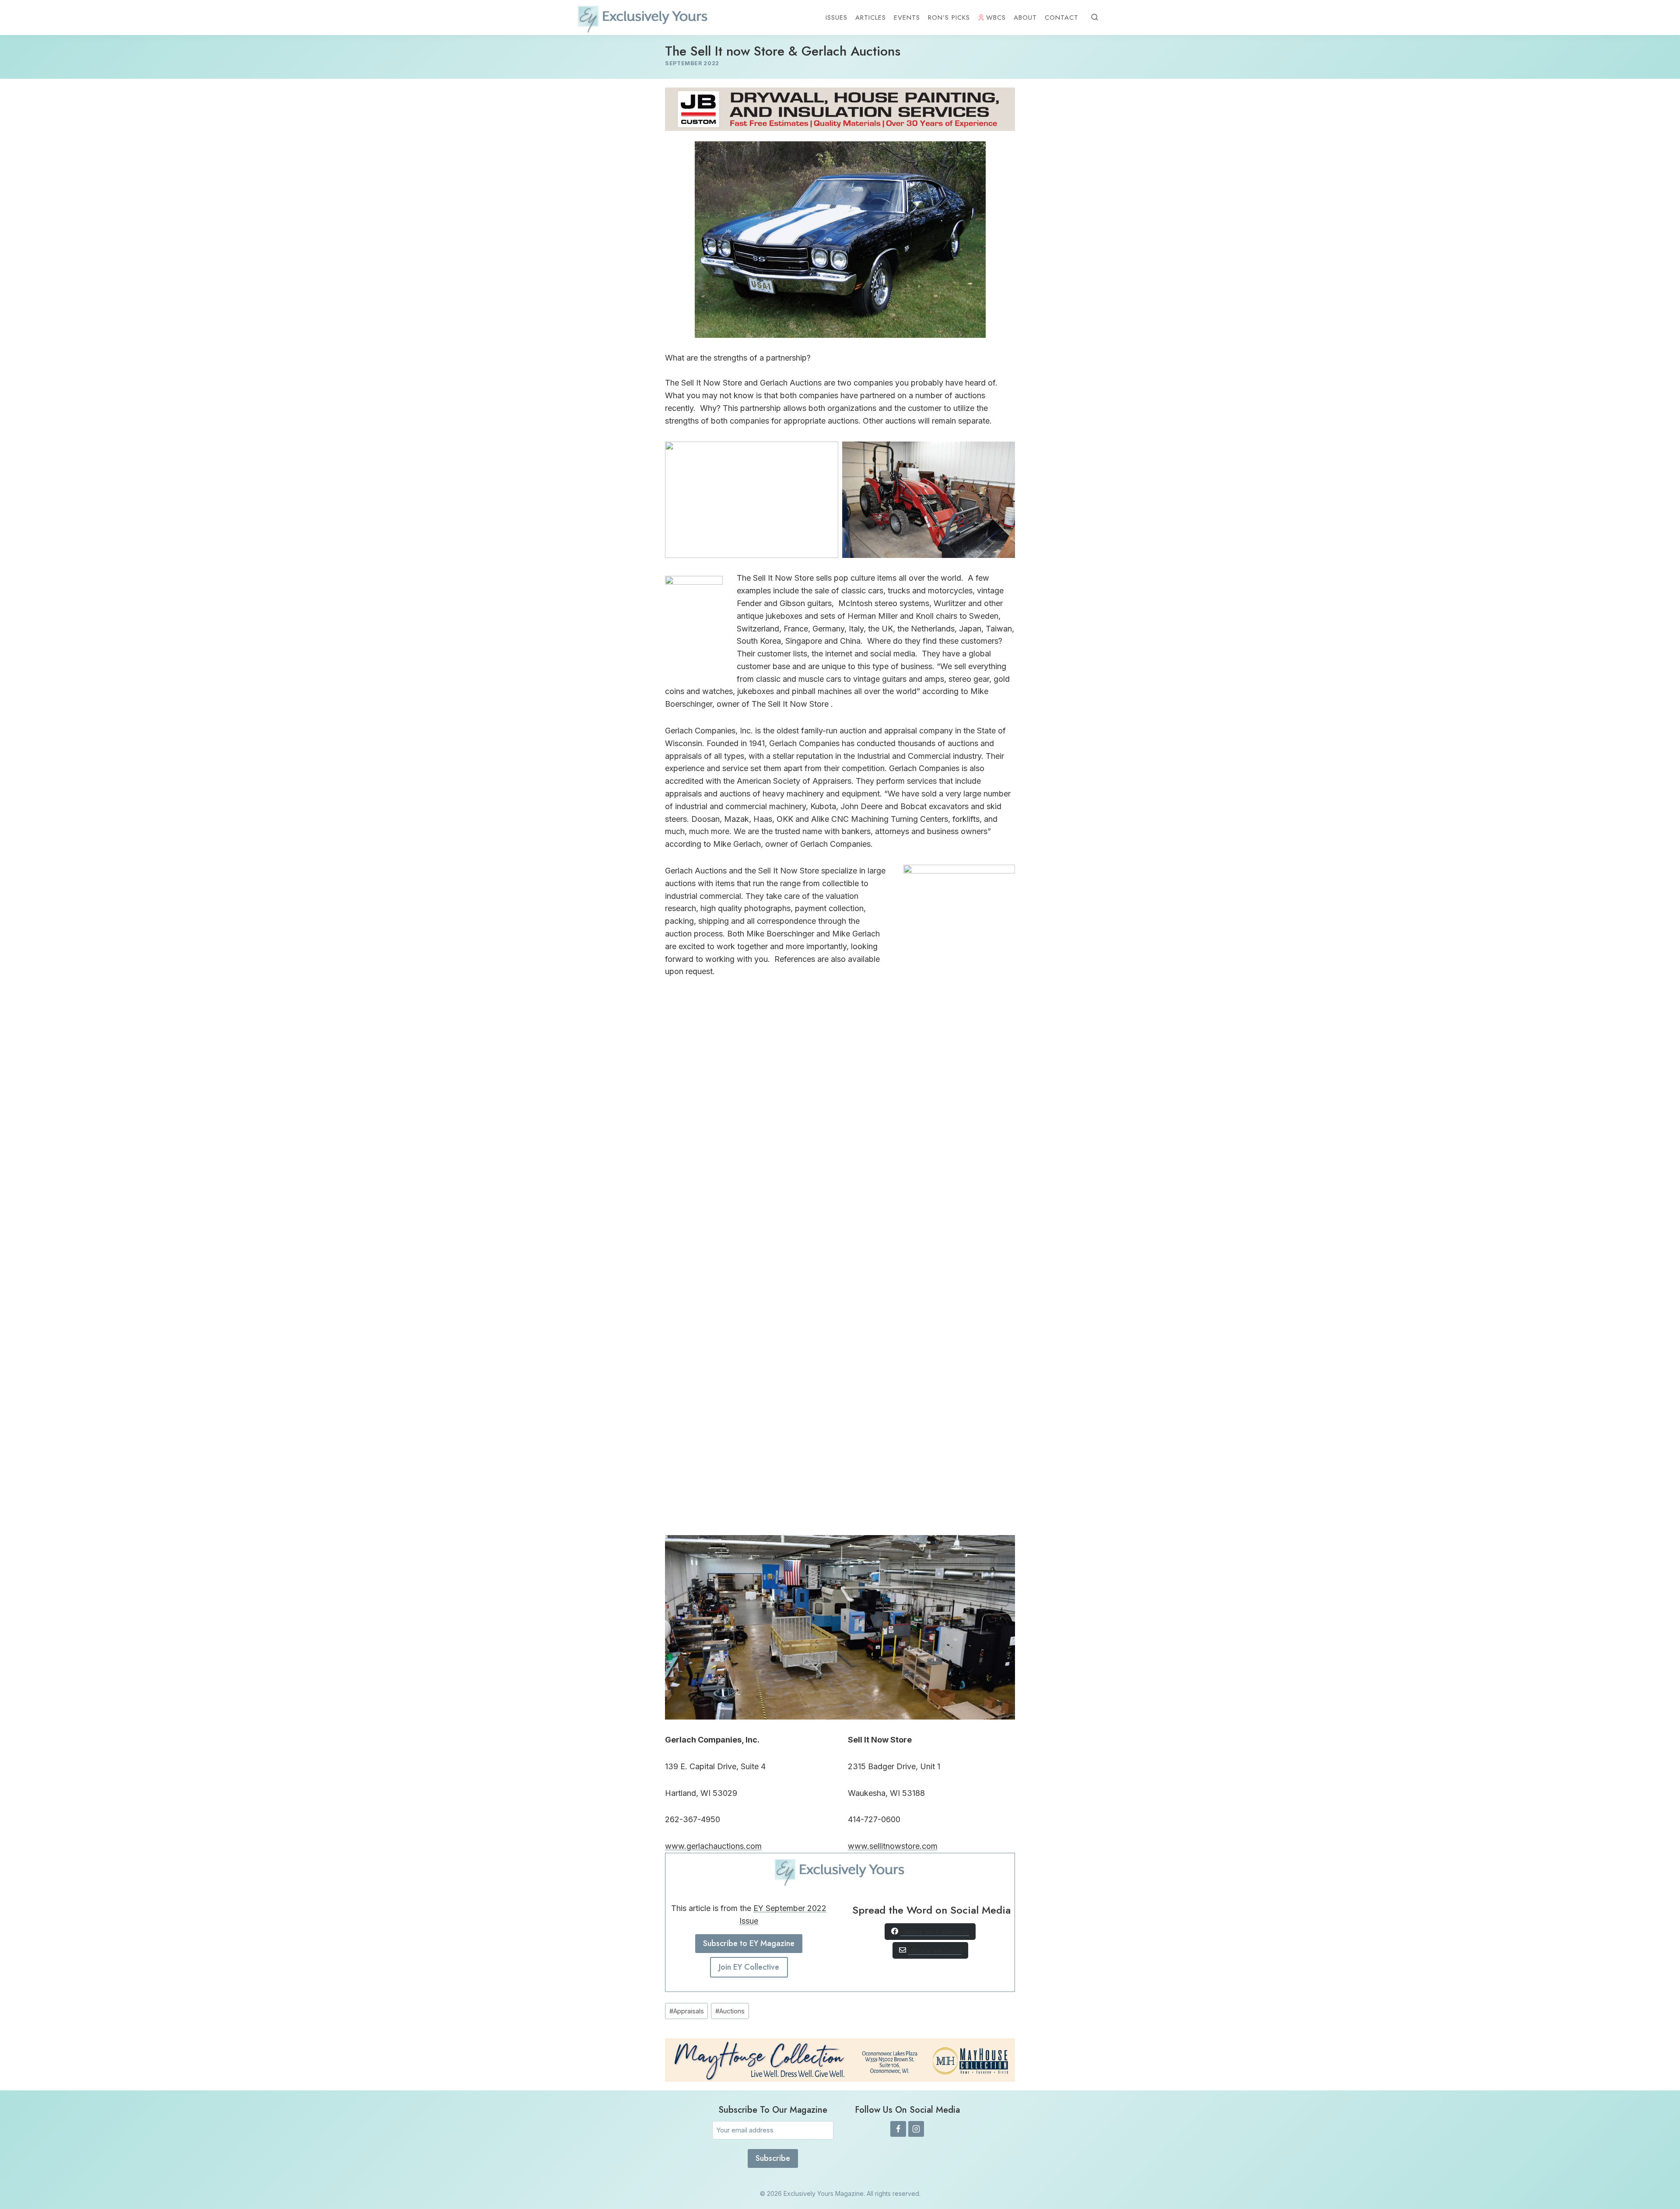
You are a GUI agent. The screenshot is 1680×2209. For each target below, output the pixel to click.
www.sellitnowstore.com (893, 1846)
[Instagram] (916, 2129)
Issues (836, 18)
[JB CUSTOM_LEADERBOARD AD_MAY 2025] (840, 109)
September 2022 (692, 63)
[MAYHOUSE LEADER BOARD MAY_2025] (840, 2060)
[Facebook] (898, 2129)
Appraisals (687, 2011)
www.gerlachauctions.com (713, 1846)
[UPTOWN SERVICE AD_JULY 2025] (959, 871)
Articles (871, 18)
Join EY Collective (749, 1967)
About (1025, 18)
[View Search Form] (1095, 18)
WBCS (996, 18)
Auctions (730, 2011)
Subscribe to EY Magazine (749, 1943)
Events (907, 18)
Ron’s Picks (949, 18)
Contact (1062, 18)
